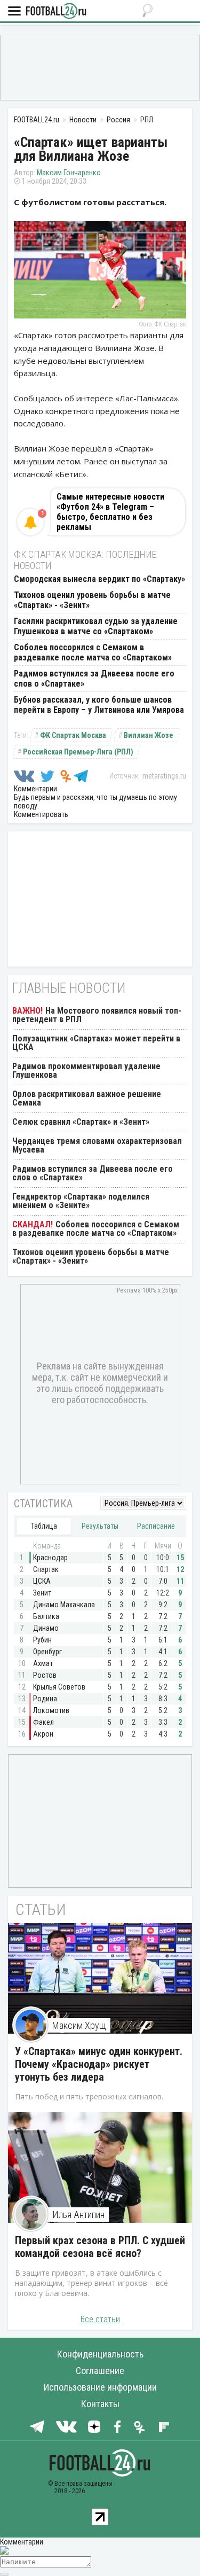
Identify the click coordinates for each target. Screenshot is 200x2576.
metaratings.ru (164, 776)
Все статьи (100, 2319)
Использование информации (100, 2387)
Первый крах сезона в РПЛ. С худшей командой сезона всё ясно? (100, 2247)
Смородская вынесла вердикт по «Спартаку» (99, 579)
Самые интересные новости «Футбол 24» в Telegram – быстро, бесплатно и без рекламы (110, 512)
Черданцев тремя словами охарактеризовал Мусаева (97, 1145)
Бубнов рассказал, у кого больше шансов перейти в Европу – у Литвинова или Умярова (99, 705)
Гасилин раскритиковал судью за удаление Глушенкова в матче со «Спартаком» (96, 626)
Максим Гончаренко (69, 173)
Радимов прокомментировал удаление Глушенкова (86, 1071)
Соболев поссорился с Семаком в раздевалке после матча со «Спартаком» (93, 652)
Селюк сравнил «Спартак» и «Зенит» (81, 1122)
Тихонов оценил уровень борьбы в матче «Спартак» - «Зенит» (91, 1256)
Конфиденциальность (100, 2354)
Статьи (41, 1909)
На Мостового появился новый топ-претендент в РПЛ (97, 1015)
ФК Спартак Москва (73, 735)
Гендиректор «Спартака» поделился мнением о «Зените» (81, 1201)
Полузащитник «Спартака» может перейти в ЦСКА (96, 1043)
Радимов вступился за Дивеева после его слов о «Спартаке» (93, 1173)
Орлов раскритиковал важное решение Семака (87, 1098)
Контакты (100, 2404)
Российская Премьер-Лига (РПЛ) (78, 752)
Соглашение (100, 2371)
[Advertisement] (100, 67)
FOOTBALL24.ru (56, 11)
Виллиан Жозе (149, 735)
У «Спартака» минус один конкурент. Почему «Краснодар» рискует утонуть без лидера (99, 2064)
